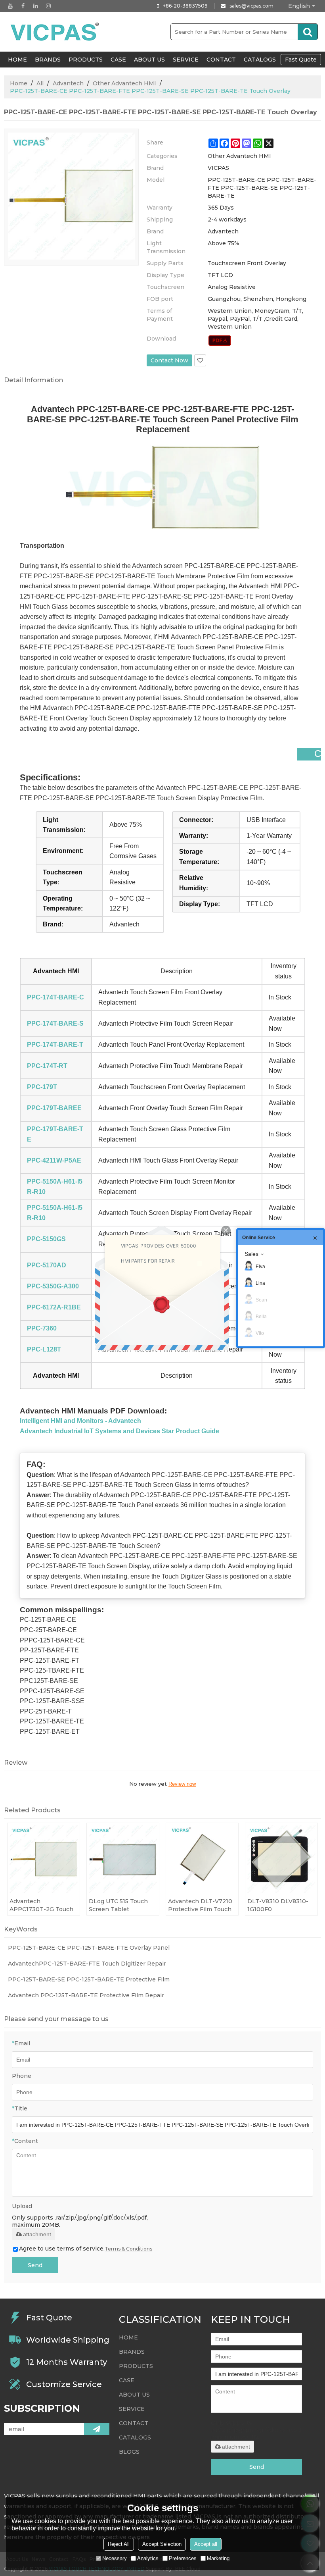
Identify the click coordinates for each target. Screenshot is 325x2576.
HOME (17, 60)
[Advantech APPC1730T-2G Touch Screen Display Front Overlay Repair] (44, 1859)
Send (35, 2265)
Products (86, 60)
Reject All (119, 2544)
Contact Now (169, 360)
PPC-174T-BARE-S (55, 1023)
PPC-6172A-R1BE (54, 1307)
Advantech (68, 83)
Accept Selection (162, 2544)
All (40, 83)
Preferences (183, 2558)
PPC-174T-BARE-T (55, 1044)
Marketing (218, 2558)
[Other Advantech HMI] (220, 341)
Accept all (206, 2544)
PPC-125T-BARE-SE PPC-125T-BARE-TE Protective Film (89, 1979)
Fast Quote (301, 60)
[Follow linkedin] (36, 6)
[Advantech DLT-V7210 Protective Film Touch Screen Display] (202, 1859)
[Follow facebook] (23, 6)
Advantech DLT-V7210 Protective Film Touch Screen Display (200, 1905)
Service (186, 60)
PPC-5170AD (47, 1265)
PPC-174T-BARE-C (55, 997)
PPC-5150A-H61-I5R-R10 (55, 1187)
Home (19, 83)
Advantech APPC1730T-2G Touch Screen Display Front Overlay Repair (41, 1905)
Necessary (115, 2558)
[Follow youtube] (10, 6)
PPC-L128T (44, 1349)
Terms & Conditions (128, 2249)
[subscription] (97, 2429)
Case (118, 60)
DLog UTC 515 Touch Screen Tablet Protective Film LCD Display (118, 1905)
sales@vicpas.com (251, 6)
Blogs (129, 2452)
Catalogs (260, 60)
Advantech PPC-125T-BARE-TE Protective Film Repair (86, 1995)
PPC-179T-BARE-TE (55, 1134)
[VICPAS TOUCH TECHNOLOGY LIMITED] (55, 32)
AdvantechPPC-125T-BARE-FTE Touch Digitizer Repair (87, 1964)
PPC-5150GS (46, 1239)
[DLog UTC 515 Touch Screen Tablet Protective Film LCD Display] (123, 1859)
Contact (221, 60)
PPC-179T (42, 1087)
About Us (149, 60)
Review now (182, 1784)
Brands (48, 60)
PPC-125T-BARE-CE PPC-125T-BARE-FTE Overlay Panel (89, 1948)
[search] (308, 32)
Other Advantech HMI (124, 83)
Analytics (148, 2558)
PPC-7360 (42, 1328)
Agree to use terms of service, (86, 2249)
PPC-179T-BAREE (54, 1108)
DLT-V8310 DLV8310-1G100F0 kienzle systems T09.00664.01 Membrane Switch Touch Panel (278, 1905)
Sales (251, 1254)
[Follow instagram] (48, 6)
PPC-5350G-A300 (53, 1286)
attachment (37, 2234)
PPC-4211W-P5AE (54, 1160)
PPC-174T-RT (47, 1066)
